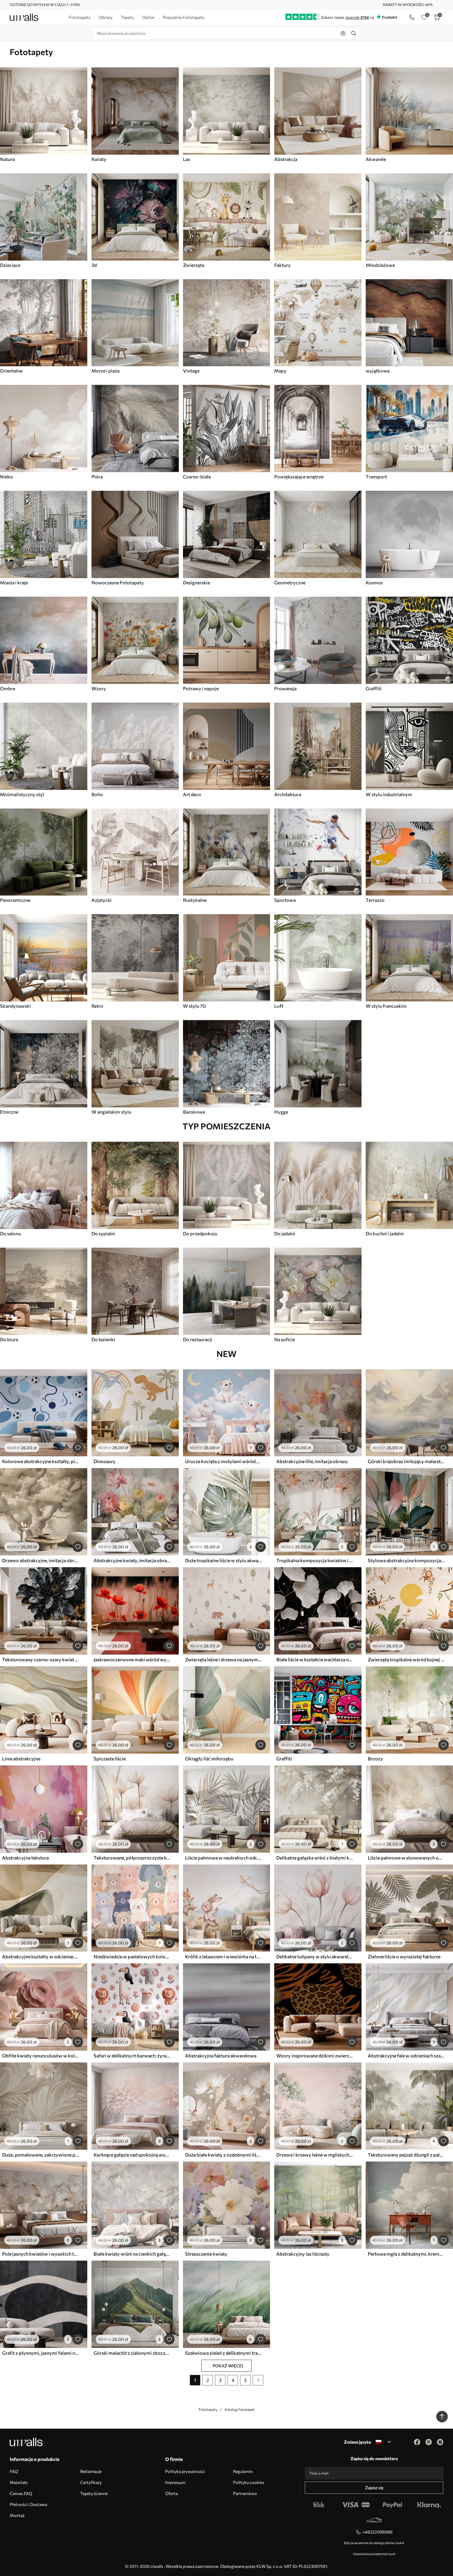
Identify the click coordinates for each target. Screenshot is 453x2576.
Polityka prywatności (185, 2471)
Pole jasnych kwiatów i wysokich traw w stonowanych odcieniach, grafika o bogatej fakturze (40, 2254)
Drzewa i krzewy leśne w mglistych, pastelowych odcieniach (315, 2155)
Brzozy (375, 1759)
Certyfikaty (91, 2482)
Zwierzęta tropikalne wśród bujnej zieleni (406, 1659)
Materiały (19, 2482)
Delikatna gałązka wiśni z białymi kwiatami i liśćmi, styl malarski (315, 1858)
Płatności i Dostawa (28, 2504)
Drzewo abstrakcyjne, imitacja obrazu (40, 1560)
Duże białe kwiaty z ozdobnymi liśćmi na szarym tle (223, 2155)
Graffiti (284, 1759)
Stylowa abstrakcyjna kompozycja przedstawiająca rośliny (406, 1560)
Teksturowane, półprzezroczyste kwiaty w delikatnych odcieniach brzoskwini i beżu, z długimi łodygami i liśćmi (132, 1858)
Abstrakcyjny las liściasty (303, 2254)
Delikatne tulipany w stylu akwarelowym (315, 1957)
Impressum (175, 2482)
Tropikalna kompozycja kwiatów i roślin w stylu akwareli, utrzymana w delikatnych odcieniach (315, 1560)
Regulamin (243, 2471)
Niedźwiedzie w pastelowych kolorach (132, 1957)
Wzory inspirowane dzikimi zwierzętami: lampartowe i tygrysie (315, 2056)
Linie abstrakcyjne (21, 1759)
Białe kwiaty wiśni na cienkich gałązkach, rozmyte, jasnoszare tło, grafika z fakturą (132, 2254)
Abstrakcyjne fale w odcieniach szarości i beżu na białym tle (406, 2056)
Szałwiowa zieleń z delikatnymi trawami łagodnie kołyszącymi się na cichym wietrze (223, 2353)
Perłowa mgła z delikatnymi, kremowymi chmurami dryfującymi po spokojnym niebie (406, 2254)
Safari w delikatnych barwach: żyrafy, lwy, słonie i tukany (132, 2056)
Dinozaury (105, 1461)
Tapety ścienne (94, 2493)
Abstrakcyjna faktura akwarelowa (221, 2056)
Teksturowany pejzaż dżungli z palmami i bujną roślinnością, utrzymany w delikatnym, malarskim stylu (406, 2155)
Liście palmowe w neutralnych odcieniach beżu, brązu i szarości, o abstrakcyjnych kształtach (223, 1858)
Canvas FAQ (21, 2493)
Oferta (171, 2493)
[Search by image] (343, 33)
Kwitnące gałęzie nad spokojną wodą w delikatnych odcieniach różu (132, 2155)
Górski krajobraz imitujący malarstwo (406, 1461)
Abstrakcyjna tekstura (25, 1858)
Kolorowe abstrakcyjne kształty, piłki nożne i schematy (40, 1461)
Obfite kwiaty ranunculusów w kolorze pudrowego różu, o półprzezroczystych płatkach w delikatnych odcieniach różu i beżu (40, 2056)
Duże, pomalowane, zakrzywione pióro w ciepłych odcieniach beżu (40, 2155)
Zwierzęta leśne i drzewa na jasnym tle (223, 1659)
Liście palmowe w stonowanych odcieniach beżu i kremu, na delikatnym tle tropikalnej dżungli (406, 1858)
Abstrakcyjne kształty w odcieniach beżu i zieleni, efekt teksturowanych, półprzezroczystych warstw (40, 1957)
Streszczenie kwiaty (206, 2254)
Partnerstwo (245, 2493)
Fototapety (208, 2409)
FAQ (14, 2471)
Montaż (17, 2515)
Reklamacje (91, 2471)
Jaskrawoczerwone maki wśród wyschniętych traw (132, 1659)
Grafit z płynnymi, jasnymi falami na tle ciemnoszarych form (40, 2353)
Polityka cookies (249, 2482)
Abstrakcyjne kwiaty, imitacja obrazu (132, 1560)
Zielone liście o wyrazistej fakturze (404, 1957)
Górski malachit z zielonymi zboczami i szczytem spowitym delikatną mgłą (132, 2353)
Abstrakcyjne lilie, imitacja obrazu (312, 1461)
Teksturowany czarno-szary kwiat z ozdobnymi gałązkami (40, 1659)
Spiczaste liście (110, 1759)
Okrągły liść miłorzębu (209, 1759)
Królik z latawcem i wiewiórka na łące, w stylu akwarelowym (223, 1957)
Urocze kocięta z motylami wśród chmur (223, 1461)
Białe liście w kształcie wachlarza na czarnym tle (315, 1659)
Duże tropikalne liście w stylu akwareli (223, 1560)
